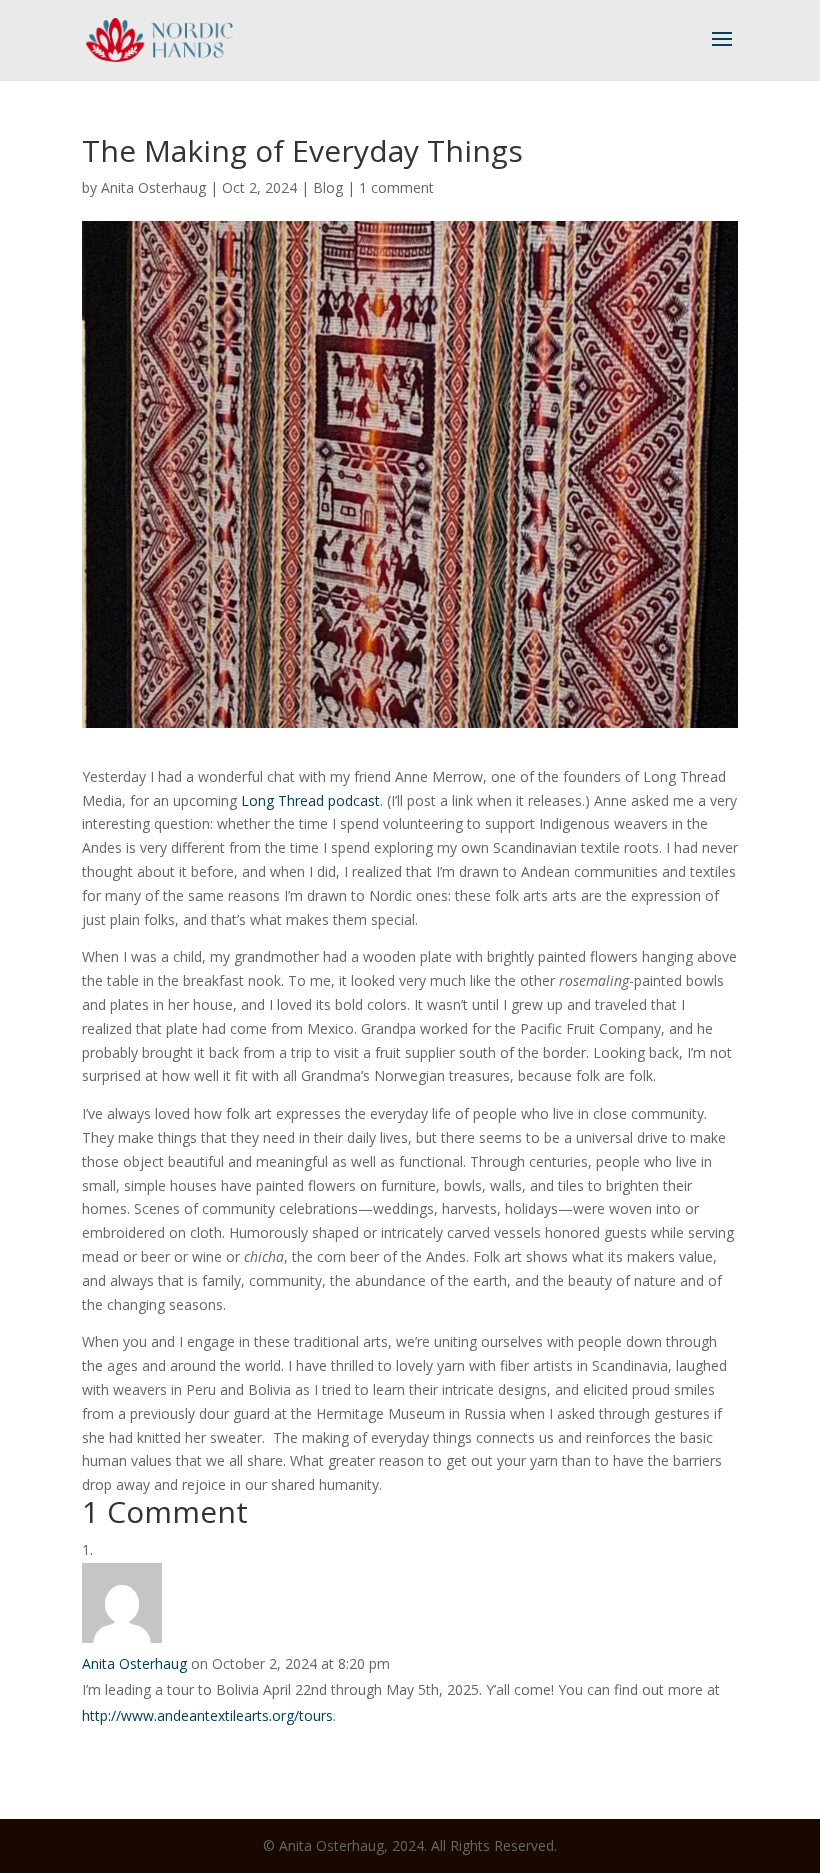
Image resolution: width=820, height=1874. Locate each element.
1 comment (396, 187)
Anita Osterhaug (153, 187)
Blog (328, 187)
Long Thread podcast (310, 800)
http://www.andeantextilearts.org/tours (207, 1715)
